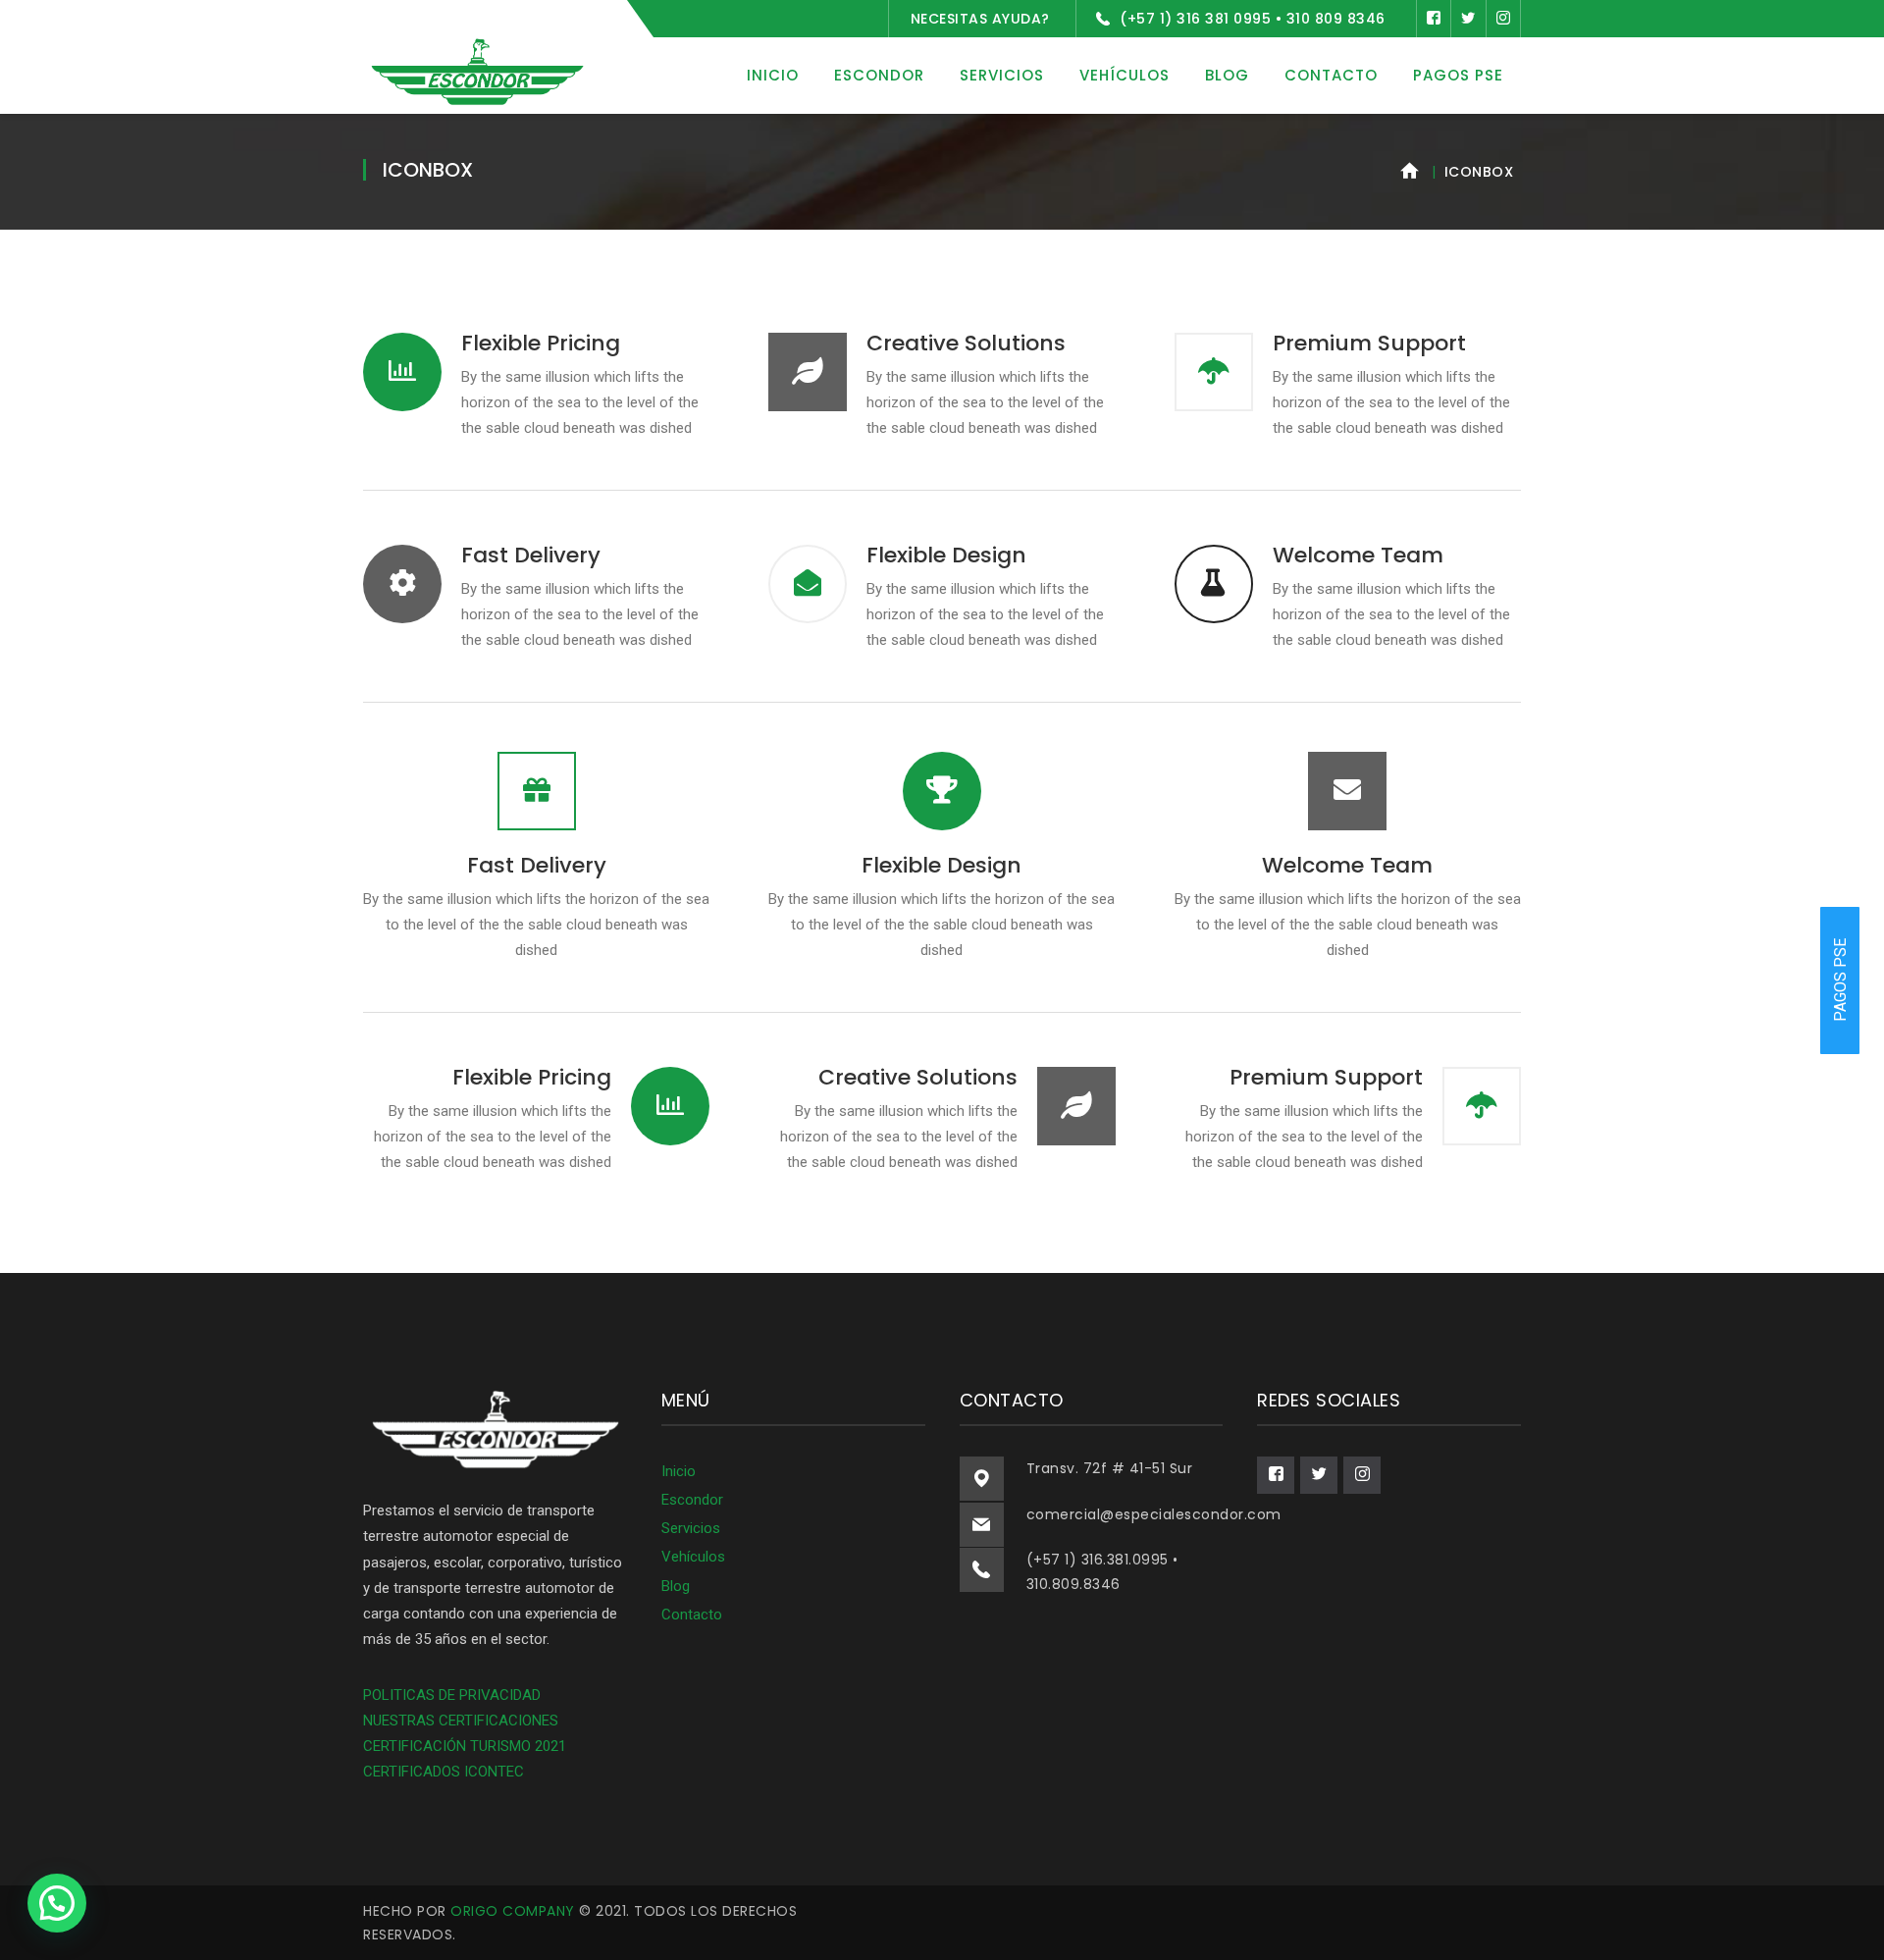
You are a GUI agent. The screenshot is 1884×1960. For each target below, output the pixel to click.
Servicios (691, 1528)
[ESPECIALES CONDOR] (477, 72)
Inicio (679, 1471)
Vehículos (693, 1557)
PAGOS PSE (1840, 980)
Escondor (692, 1500)
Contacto (692, 1615)
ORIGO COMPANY (513, 1911)
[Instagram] (1504, 19)
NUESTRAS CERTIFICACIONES (461, 1721)
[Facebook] (1434, 19)
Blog (676, 1586)
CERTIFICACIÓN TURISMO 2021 (465, 1746)
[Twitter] (1468, 19)
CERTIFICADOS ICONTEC (444, 1772)
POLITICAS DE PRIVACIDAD (452, 1695)
